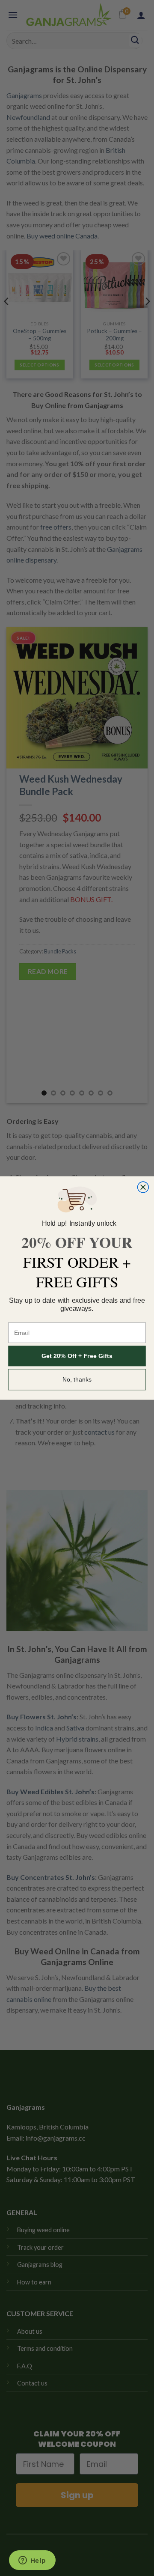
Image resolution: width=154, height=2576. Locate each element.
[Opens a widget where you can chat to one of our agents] (32, 2561)
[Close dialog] (143, 1187)
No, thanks (77, 1380)
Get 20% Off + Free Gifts (77, 1356)
